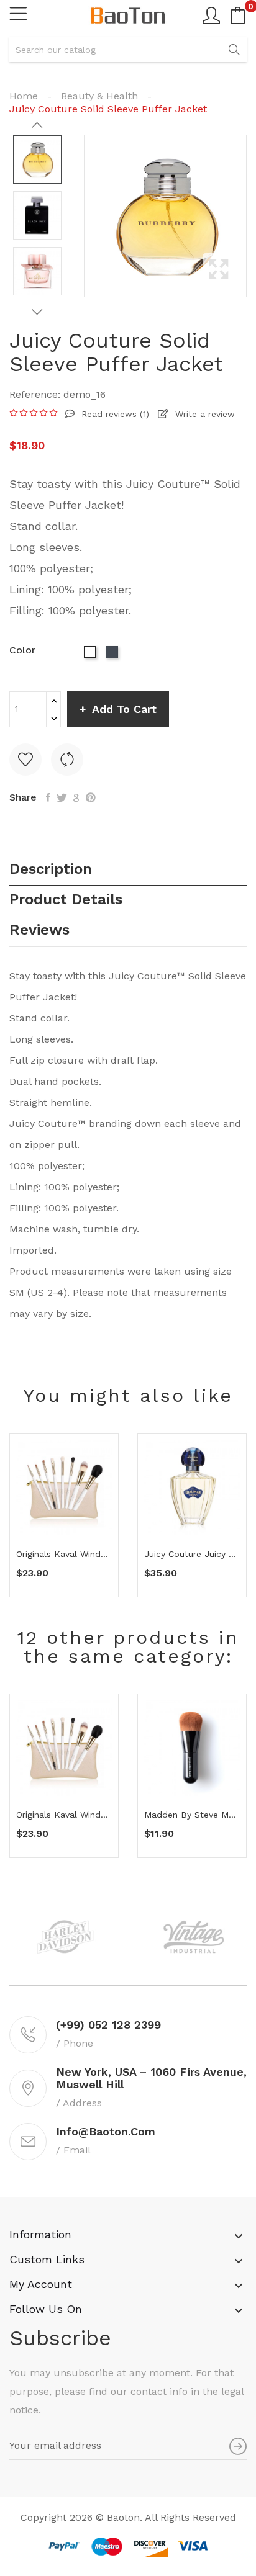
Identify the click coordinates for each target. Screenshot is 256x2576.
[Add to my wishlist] (25, 760)
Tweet (62, 797)
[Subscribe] (238, 2446)
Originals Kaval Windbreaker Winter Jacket (64, 1554)
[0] (238, 16)
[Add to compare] (67, 760)
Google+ (76, 797)
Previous (37, 125)
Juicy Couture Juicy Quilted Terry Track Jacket (192, 1554)
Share (48, 797)
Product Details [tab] (66, 900)
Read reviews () (114, 414)
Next (37, 312)
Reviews (39, 930)
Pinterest (91, 797)
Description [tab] (51, 869)
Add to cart (124, 709)
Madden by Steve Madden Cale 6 (192, 1815)
